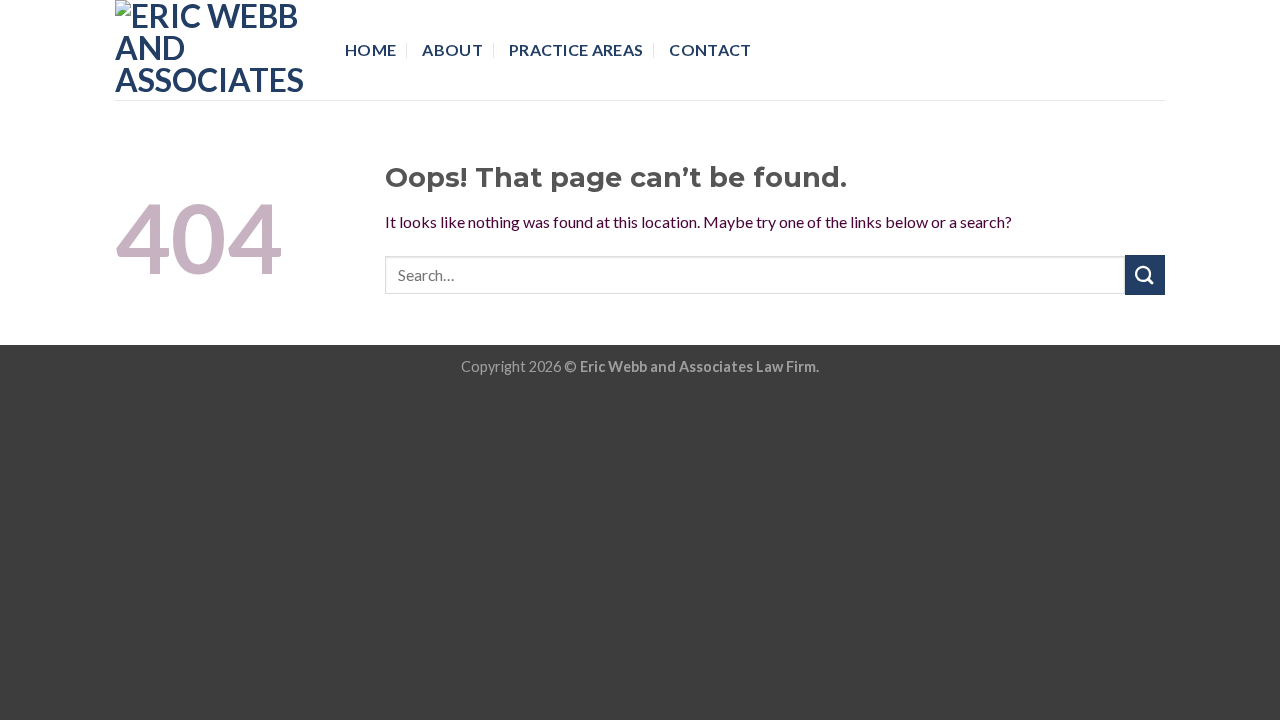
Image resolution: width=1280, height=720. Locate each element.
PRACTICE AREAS (576, 49)
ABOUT (452, 49)
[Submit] (1145, 274)
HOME (370, 49)
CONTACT (710, 49)
